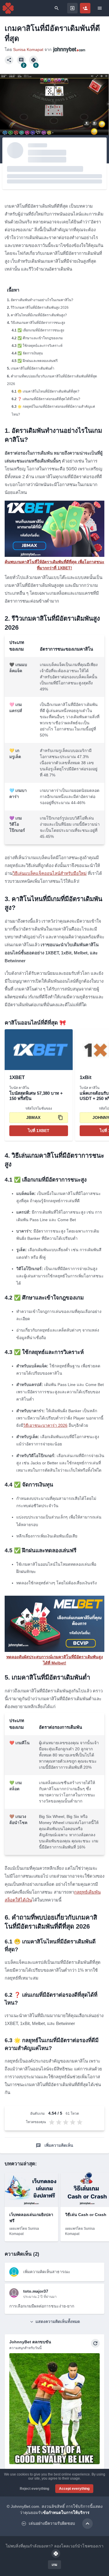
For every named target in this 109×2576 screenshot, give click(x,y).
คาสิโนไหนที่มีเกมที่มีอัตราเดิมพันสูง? (39, 315)
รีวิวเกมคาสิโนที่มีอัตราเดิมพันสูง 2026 (40, 308)
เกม (54, 2565)
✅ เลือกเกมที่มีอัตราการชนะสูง (41, 330)
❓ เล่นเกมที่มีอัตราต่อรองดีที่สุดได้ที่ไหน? (49, 399)
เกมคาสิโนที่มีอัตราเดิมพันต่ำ (33, 368)
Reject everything (34, 2489)
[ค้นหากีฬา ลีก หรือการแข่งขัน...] (57, 8)
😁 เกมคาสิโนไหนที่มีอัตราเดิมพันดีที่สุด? (48, 391)
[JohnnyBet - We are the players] (8, 8)
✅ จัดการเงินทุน (30, 353)
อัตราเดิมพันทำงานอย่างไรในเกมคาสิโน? (42, 300)
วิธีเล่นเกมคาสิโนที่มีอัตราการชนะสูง (38, 323)
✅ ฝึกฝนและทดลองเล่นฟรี (37, 361)
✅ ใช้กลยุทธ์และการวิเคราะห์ (40, 346)
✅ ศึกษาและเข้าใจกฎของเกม (40, 338)
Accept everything (74, 2489)
